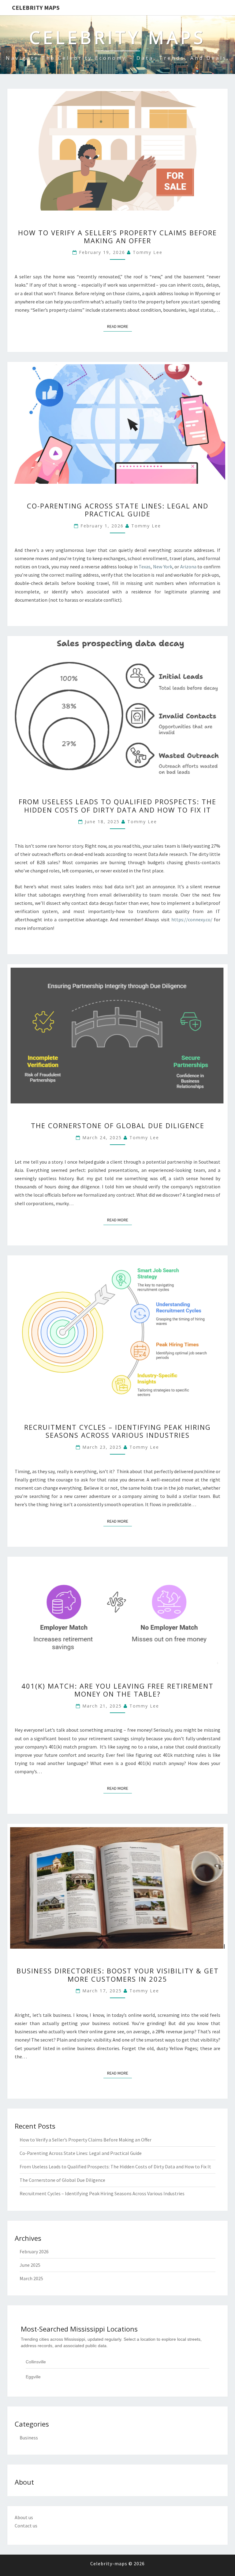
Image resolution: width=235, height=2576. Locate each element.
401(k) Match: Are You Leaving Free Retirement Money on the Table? (117, 1690)
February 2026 (34, 2251)
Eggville (33, 2377)
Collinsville (36, 2362)
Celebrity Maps (36, 7)
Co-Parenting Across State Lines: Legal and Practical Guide (118, 510)
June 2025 (30, 2265)
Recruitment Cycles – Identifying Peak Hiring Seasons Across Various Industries (117, 1431)
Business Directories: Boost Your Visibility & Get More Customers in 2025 (118, 1975)
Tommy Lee (148, 252)
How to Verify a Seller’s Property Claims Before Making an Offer (117, 237)
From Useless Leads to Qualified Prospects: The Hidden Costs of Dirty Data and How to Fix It (117, 805)
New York (163, 567)
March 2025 (31, 2278)
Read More (119, 326)
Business (29, 2438)
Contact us (26, 2526)
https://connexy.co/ (192, 919)
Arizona (188, 567)
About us (24, 2517)
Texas (145, 567)
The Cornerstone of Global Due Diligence (118, 1125)
